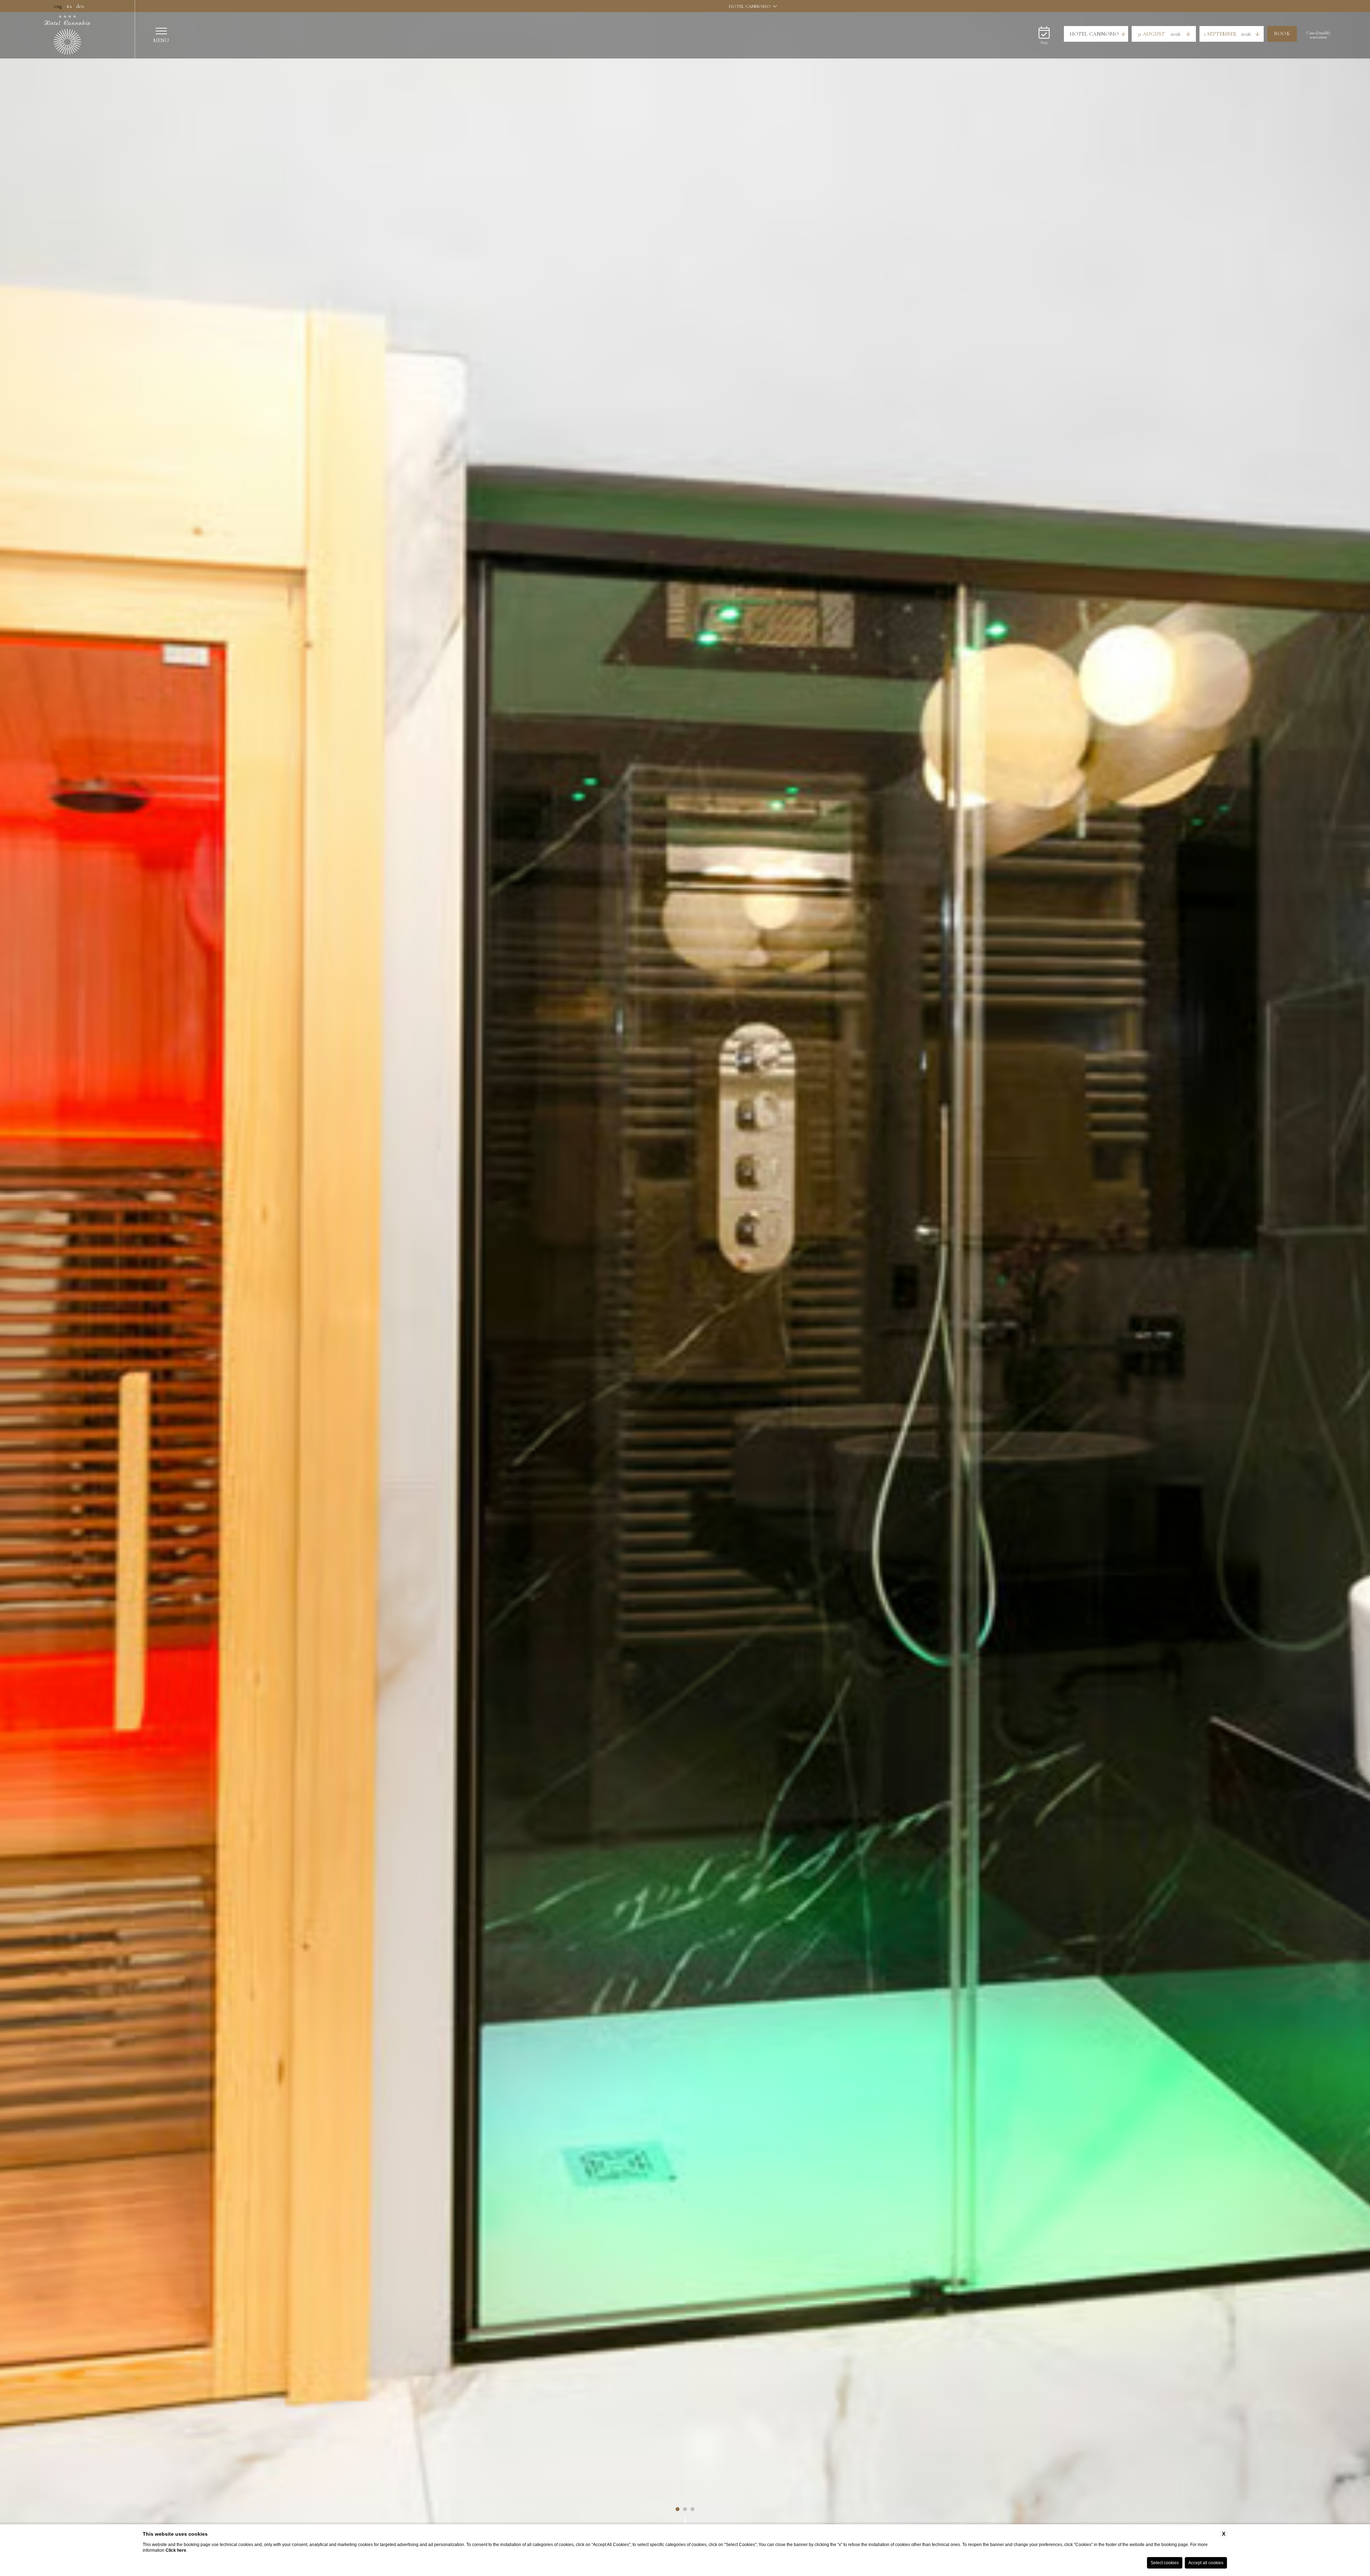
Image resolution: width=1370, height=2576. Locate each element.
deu (79, 6)
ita (68, 6)
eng (57, 6)
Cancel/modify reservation (1318, 35)
